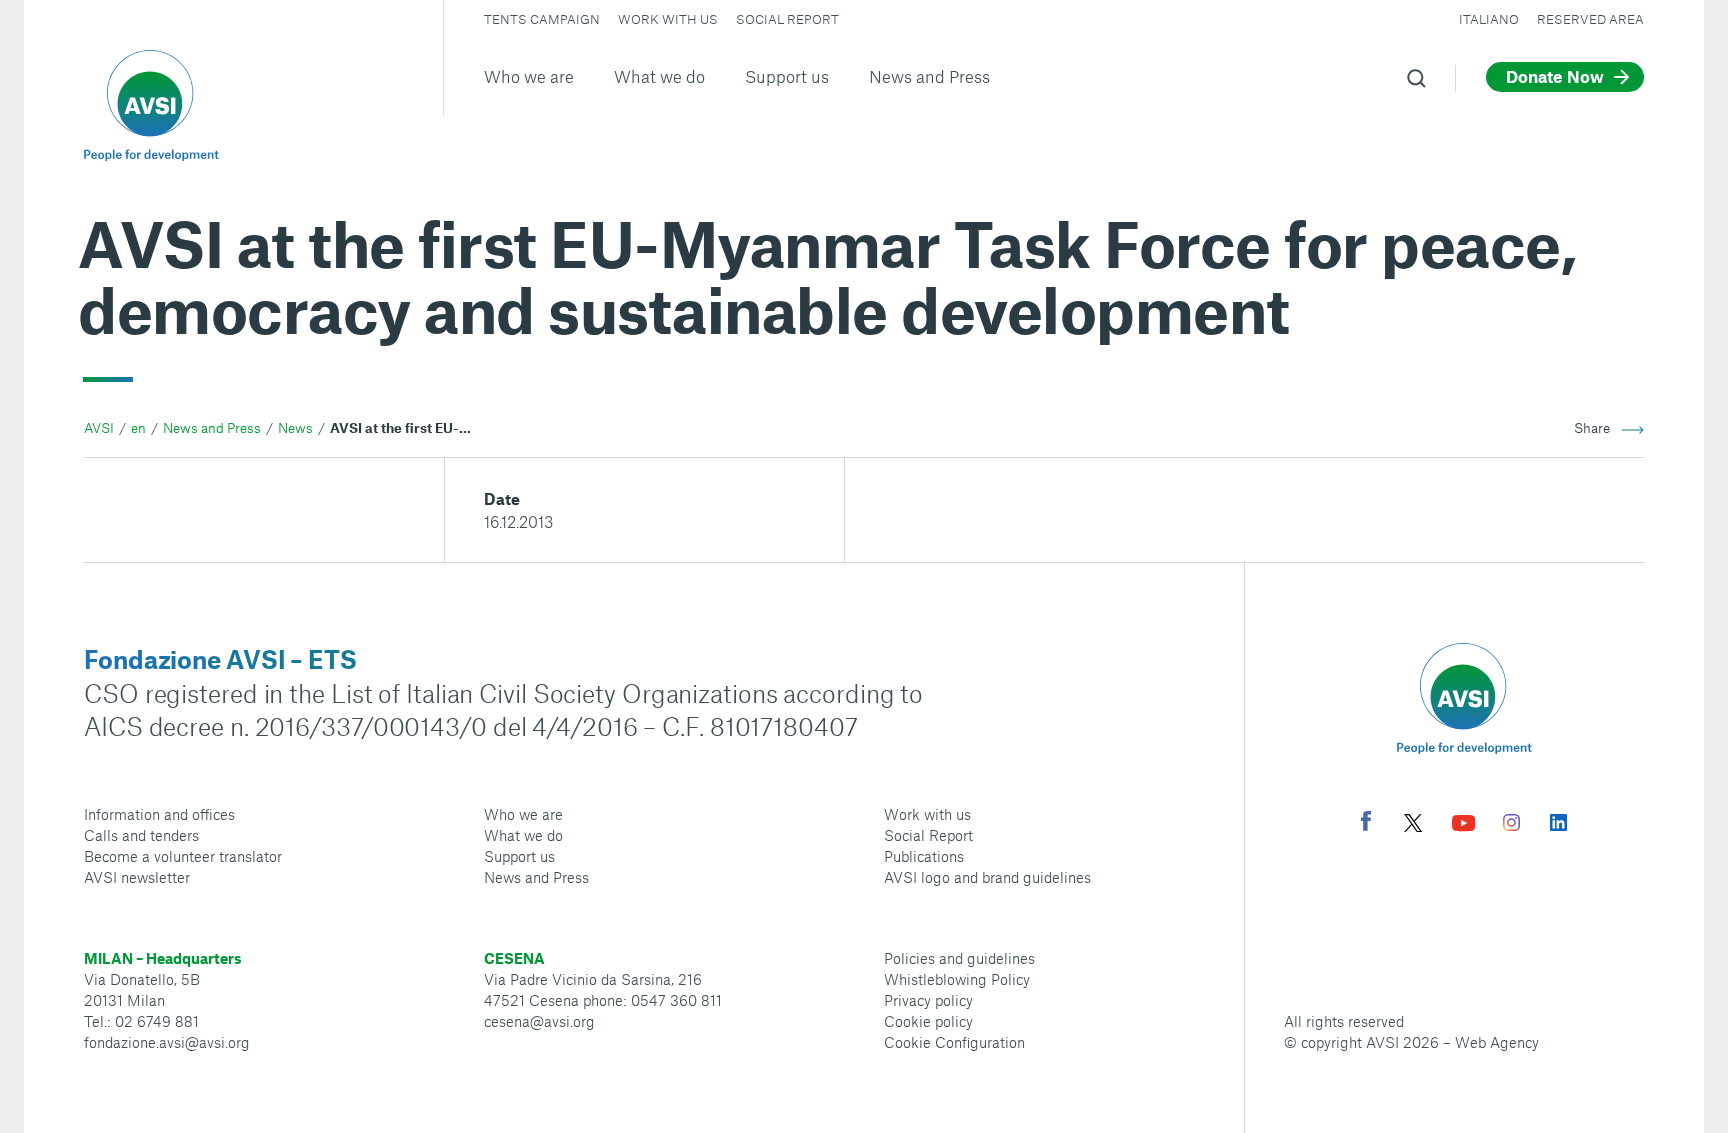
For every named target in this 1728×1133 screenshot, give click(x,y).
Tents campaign (542, 19)
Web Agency (1497, 1042)
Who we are (529, 76)
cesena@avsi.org (539, 1021)
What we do (659, 76)
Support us (787, 76)
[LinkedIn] (1558, 825)
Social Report (787, 19)
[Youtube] (1464, 825)
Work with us (668, 19)
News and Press (929, 76)
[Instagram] (1511, 825)
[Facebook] (1366, 823)
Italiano (1489, 19)
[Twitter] (1413, 825)
